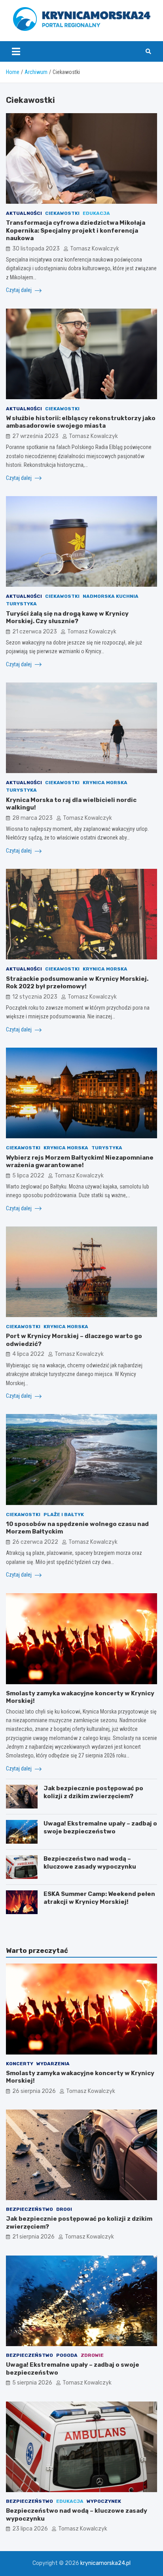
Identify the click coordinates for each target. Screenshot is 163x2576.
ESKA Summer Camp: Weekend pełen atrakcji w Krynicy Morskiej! (99, 1898)
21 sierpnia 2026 (33, 2237)
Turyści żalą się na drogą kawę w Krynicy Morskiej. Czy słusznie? (67, 618)
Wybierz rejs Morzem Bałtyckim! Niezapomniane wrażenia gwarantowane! (80, 1162)
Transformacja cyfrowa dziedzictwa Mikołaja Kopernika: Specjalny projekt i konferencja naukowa (76, 230)
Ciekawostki (62, 213)
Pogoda (67, 2355)
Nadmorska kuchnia (111, 596)
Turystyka (21, 604)
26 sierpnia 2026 (34, 2091)
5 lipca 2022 (28, 1176)
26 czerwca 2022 (35, 1542)
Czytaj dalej (19, 290)
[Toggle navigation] (16, 51)
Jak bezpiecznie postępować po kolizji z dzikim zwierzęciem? (93, 1792)
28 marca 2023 (32, 818)
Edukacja (96, 213)
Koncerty (20, 2064)
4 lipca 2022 (28, 1354)
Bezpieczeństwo (29, 2209)
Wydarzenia (53, 2064)
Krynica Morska (105, 783)
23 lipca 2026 (30, 2529)
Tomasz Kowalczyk (95, 249)
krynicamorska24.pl (105, 2563)
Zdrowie (92, 2355)
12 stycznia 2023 (35, 997)
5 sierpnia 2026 (32, 2383)
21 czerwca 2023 (35, 632)
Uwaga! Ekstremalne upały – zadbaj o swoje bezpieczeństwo (100, 1827)
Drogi (64, 2209)
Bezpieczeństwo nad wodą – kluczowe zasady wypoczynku (90, 1863)
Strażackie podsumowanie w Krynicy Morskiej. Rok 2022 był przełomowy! (77, 983)
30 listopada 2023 (36, 249)
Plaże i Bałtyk (64, 1515)
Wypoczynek (104, 2501)
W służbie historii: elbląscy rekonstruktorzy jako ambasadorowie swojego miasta (81, 422)
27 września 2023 (35, 436)
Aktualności (24, 213)
